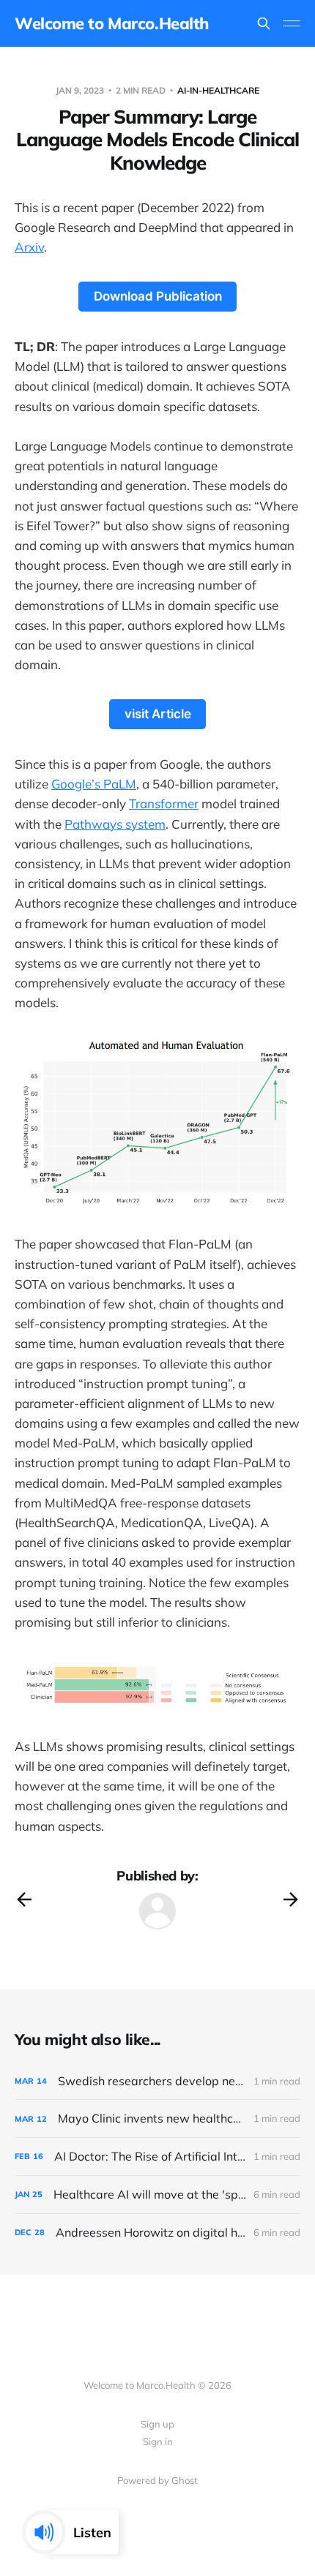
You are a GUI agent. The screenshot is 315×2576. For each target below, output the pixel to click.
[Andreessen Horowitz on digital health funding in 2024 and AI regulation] (157, 2233)
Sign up (157, 2424)
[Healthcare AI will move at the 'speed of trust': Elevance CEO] (157, 2195)
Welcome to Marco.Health (112, 23)
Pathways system (115, 824)
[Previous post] (24, 1899)
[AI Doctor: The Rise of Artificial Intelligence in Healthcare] (157, 2157)
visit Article (158, 714)
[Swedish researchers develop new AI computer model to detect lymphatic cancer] (157, 2081)
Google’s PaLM (94, 784)
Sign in (158, 2441)
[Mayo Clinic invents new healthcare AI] (157, 2119)
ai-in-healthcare (218, 90)
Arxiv (29, 247)
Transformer (164, 803)
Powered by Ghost (157, 2480)
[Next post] (291, 1899)
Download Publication (158, 296)
